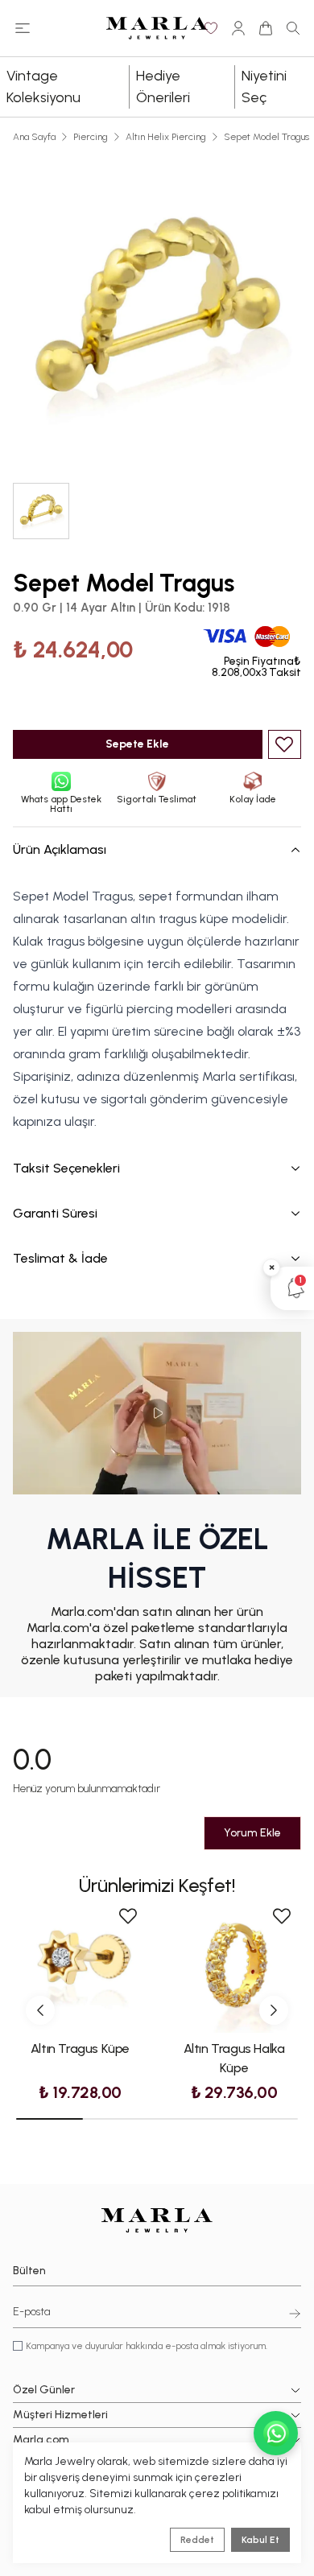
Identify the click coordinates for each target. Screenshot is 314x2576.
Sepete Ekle (137, 744)
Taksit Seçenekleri (66, 1168)
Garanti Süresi (55, 1213)
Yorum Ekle (252, 1833)
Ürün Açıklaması (60, 849)
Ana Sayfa (34, 137)
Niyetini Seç (264, 87)
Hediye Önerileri (163, 87)
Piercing (91, 137)
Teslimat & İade (60, 1258)
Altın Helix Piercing (166, 137)
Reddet (197, 2540)
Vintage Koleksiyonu (43, 87)
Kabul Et (260, 2540)
